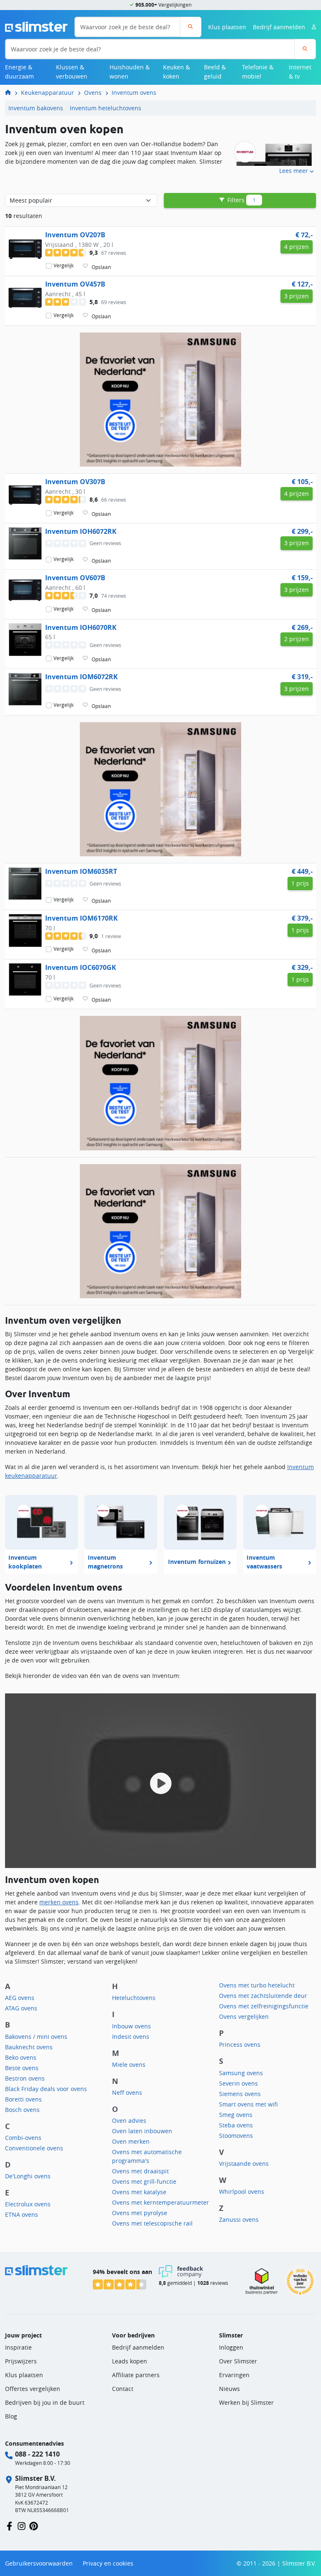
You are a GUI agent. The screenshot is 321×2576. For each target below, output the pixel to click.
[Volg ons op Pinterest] (34, 2525)
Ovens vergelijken (244, 2016)
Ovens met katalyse (139, 2192)
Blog (11, 2416)
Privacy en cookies (108, 2563)
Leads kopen (130, 2361)
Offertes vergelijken (33, 2389)
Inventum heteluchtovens (106, 108)
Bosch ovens (22, 2110)
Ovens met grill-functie (144, 2181)
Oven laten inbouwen (142, 2131)
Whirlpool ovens (242, 2192)
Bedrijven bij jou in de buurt (45, 2402)
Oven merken (131, 2141)
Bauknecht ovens (29, 2047)
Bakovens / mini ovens (36, 2037)
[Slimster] (11, 93)
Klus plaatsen (227, 27)
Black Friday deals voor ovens (46, 2089)
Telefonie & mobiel (258, 72)
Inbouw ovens (131, 2026)
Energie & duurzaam (19, 72)
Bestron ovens (25, 2078)
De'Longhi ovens (28, 2176)
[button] (160, 1781)
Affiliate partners (136, 2375)
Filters (241, 200)
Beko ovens (21, 2057)
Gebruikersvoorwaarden (39, 2563)
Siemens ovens (240, 2094)
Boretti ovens (23, 2099)
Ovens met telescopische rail (152, 2223)
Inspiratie (18, 2347)
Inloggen (231, 2347)
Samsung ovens (241, 2073)
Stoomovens (236, 2136)
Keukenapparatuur (47, 93)
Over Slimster (238, 2361)
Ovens (93, 93)
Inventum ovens (134, 93)
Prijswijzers (21, 2361)
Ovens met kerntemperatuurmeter (160, 2202)
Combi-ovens (23, 2138)
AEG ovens (20, 1998)
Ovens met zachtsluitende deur (263, 1996)
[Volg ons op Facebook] (9, 2525)
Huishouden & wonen (130, 72)
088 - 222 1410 (37, 2454)
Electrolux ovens (28, 2204)
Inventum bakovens (36, 108)
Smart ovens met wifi (248, 2104)
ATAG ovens (21, 2008)
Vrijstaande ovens (244, 2164)
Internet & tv (300, 72)
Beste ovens (22, 2068)
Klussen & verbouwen (72, 72)
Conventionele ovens (34, 2148)
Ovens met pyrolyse (140, 2213)
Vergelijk (64, 266)
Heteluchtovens (134, 1998)
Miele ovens (129, 2065)
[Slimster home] (36, 26)
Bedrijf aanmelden (279, 27)
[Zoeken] (190, 27)
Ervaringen (234, 2375)
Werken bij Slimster (246, 2402)
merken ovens (59, 1902)
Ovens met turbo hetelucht (257, 1985)
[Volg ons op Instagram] (22, 2525)
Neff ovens (127, 2093)
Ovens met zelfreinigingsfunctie (264, 2006)
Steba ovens (236, 2125)
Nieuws (229, 2389)
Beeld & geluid (215, 72)
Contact (123, 2389)
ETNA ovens (22, 2214)
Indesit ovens (131, 2037)
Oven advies (129, 2120)
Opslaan (101, 267)
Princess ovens (240, 2044)
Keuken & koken (176, 72)
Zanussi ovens (239, 2219)
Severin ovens (238, 2083)
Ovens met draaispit (140, 2171)
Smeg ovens (236, 2115)
